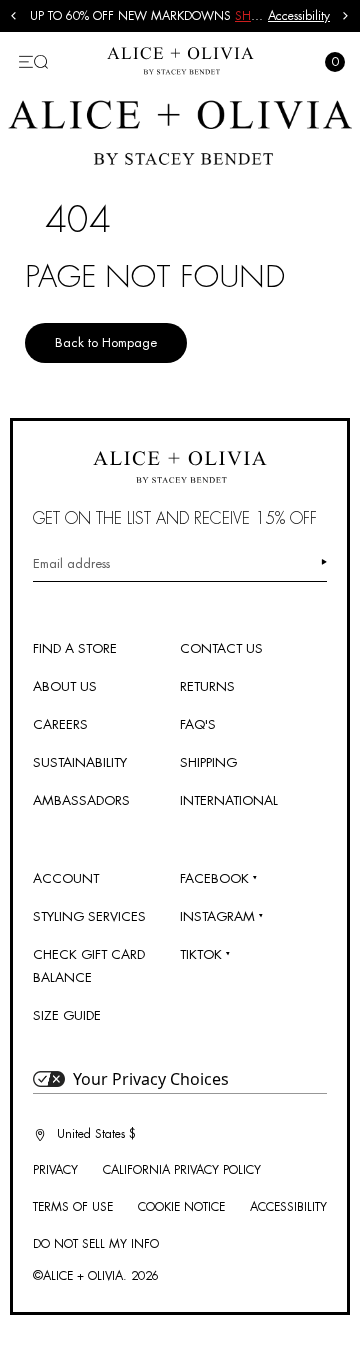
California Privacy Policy (182, 1170)
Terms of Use (73, 1207)
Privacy (55, 1170)
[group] (149, 16)
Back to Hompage (106, 342)
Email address (71, 563)
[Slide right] (346, 16)
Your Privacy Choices (151, 1079)
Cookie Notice (181, 1207)
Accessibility (299, 16)
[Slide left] (14, 16)
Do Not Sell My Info (96, 1244)
